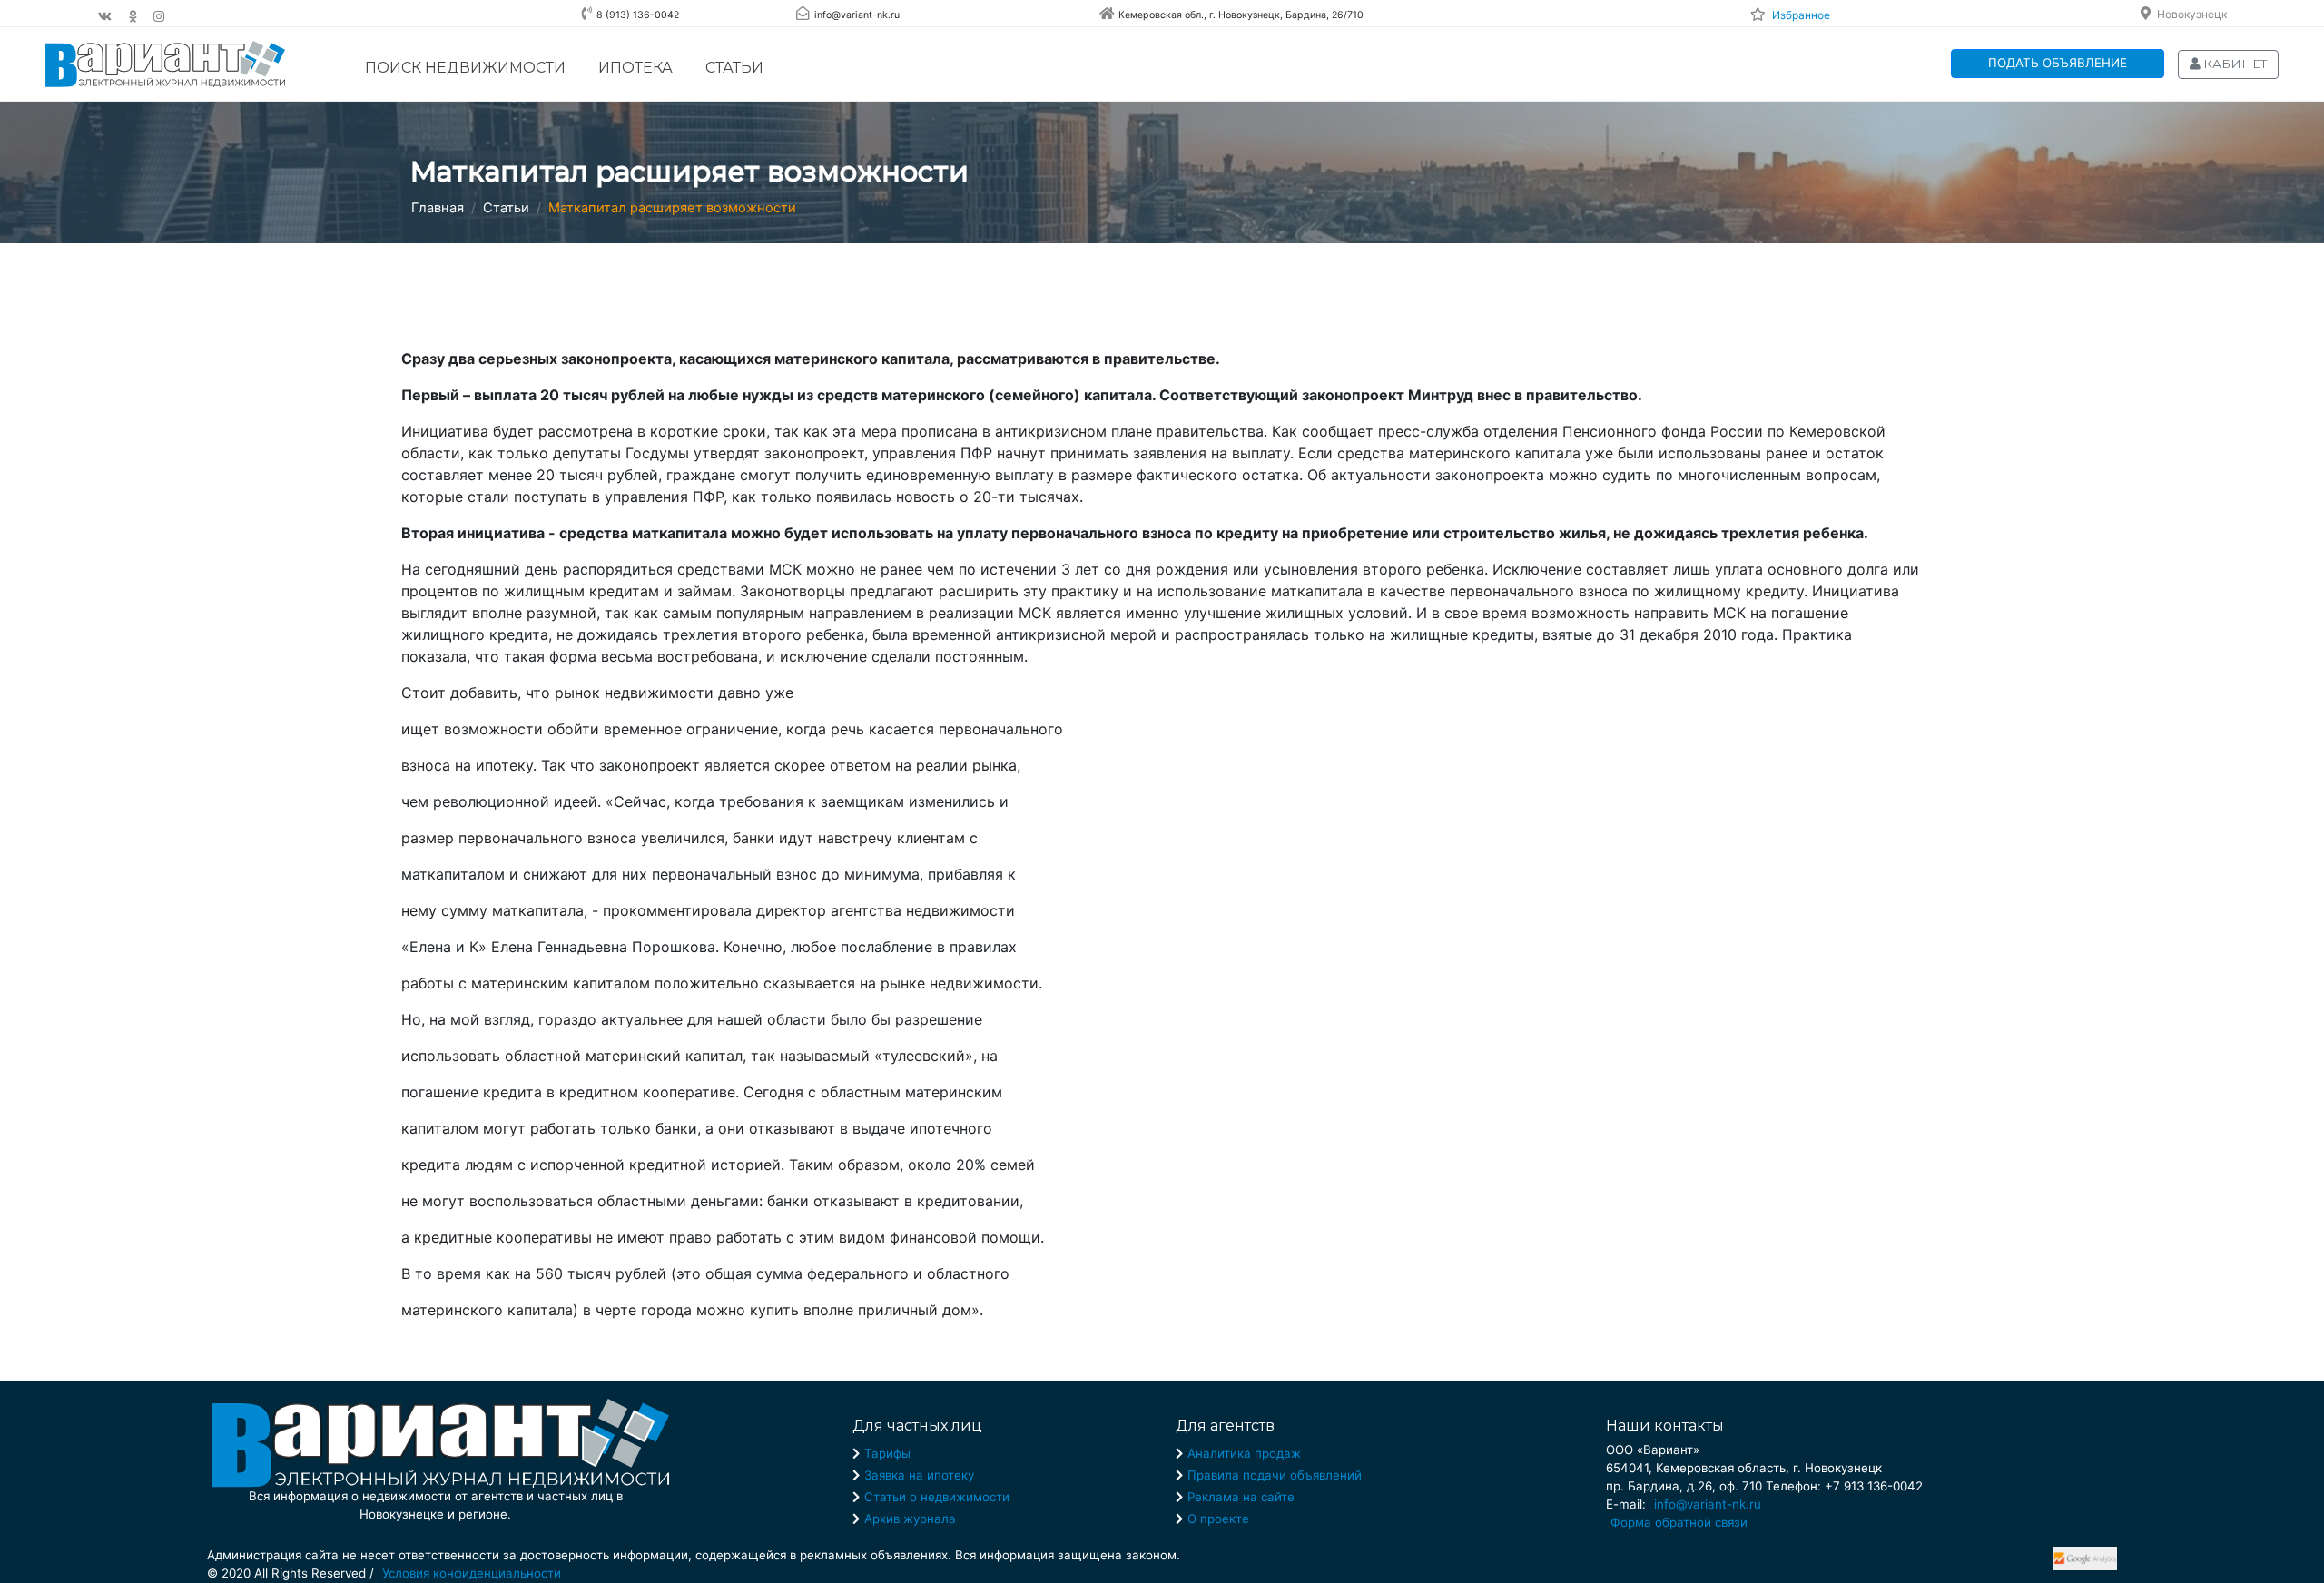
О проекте (1218, 1519)
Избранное (1801, 15)
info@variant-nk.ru (1708, 1504)
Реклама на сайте (1241, 1497)
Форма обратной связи (1679, 1522)
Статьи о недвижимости (937, 1497)
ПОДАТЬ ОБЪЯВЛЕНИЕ (2058, 63)
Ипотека (635, 68)
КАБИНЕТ (2234, 64)
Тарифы (887, 1453)
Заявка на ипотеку (919, 1475)
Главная (438, 208)
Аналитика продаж (1244, 1453)
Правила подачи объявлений (1275, 1475)
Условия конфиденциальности (472, 1573)
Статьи (734, 68)
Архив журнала (910, 1519)
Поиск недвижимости (465, 68)
